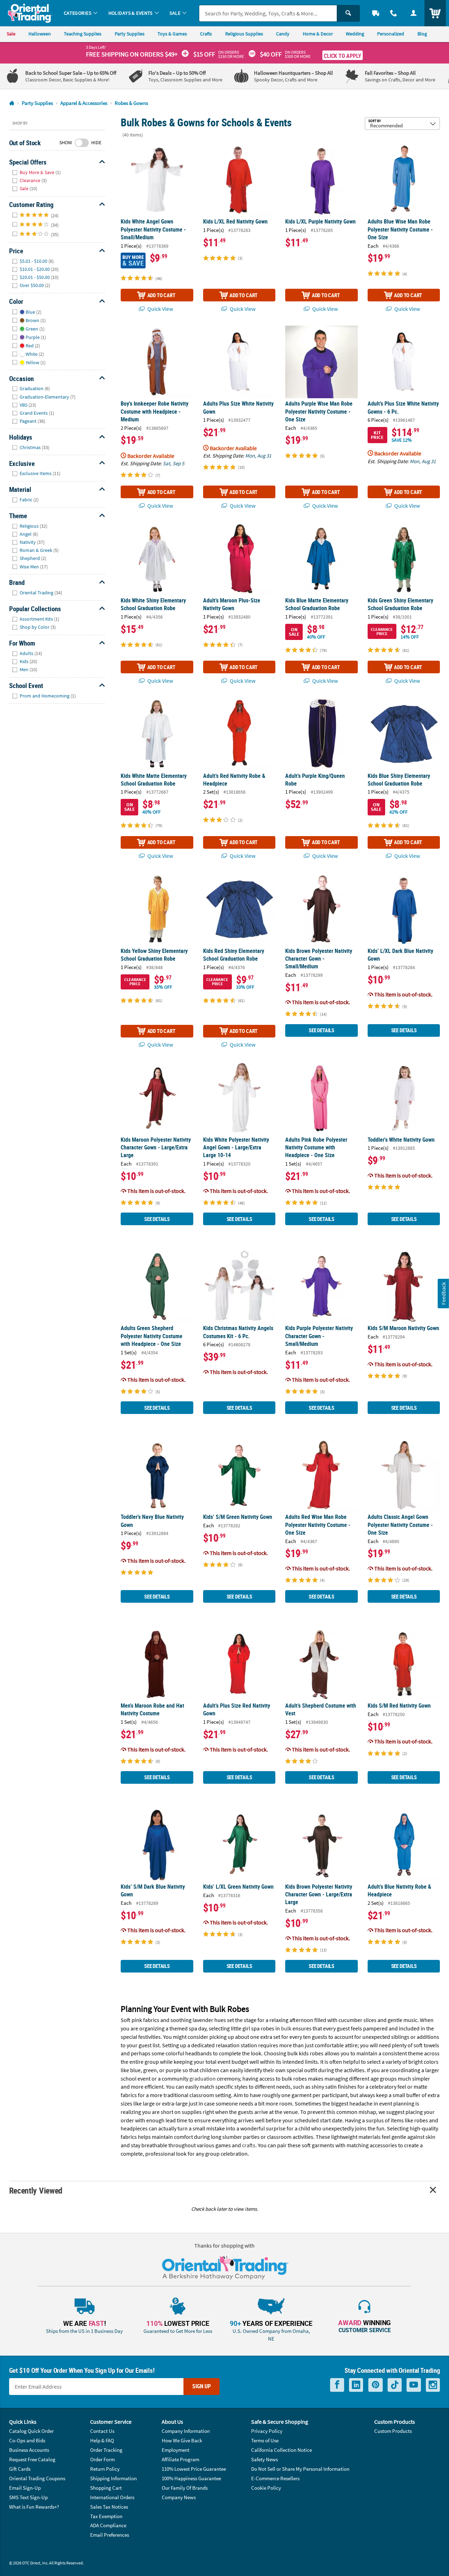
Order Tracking (106, 2450)
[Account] (413, 13)
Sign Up (202, 2386)
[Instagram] (433, 2385)
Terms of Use (265, 2440)
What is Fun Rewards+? (34, 2507)
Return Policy (105, 2469)
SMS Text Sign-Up (28, 2497)
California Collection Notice (282, 2450)
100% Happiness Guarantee (191, 2478)
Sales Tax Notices (109, 2507)
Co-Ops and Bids (27, 2440)
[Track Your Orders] (376, 13)
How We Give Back (182, 2440)
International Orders (112, 2497)
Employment (176, 2450)
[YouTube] (414, 2385)
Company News (179, 2497)
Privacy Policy (267, 2431)
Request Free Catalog (32, 2459)
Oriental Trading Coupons (37, 2478)
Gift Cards (20, 2469)
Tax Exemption (106, 2516)
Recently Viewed (36, 2190)
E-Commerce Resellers (275, 2478)
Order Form (102, 2459)
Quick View (160, 309)
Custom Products (393, 2431)
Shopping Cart (106, 2488)
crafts (249, 2145)
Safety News (264, 2459)
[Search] (348, 13)
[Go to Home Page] (12, 103)
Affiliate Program (180, 2459)
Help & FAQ (102, 2440)
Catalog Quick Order (31, 2431)
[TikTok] (395, 2385)
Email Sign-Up (25, 2488)
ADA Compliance (108, 2525)
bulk (286, 2028)
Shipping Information (113, 2478)
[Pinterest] (376, 2385)
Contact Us (102, 2431)
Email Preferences (110, 2535)
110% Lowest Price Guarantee (194, 2469)
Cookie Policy (266, 2488)
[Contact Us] (394, 13)
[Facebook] (337, 2385)
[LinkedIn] (356, 2385)
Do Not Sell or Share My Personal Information (300, 2469)
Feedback (443, 1293)
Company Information (186, 2431)
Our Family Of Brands (185, 2488)
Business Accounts (29, 2450)
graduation (203, 2078)
